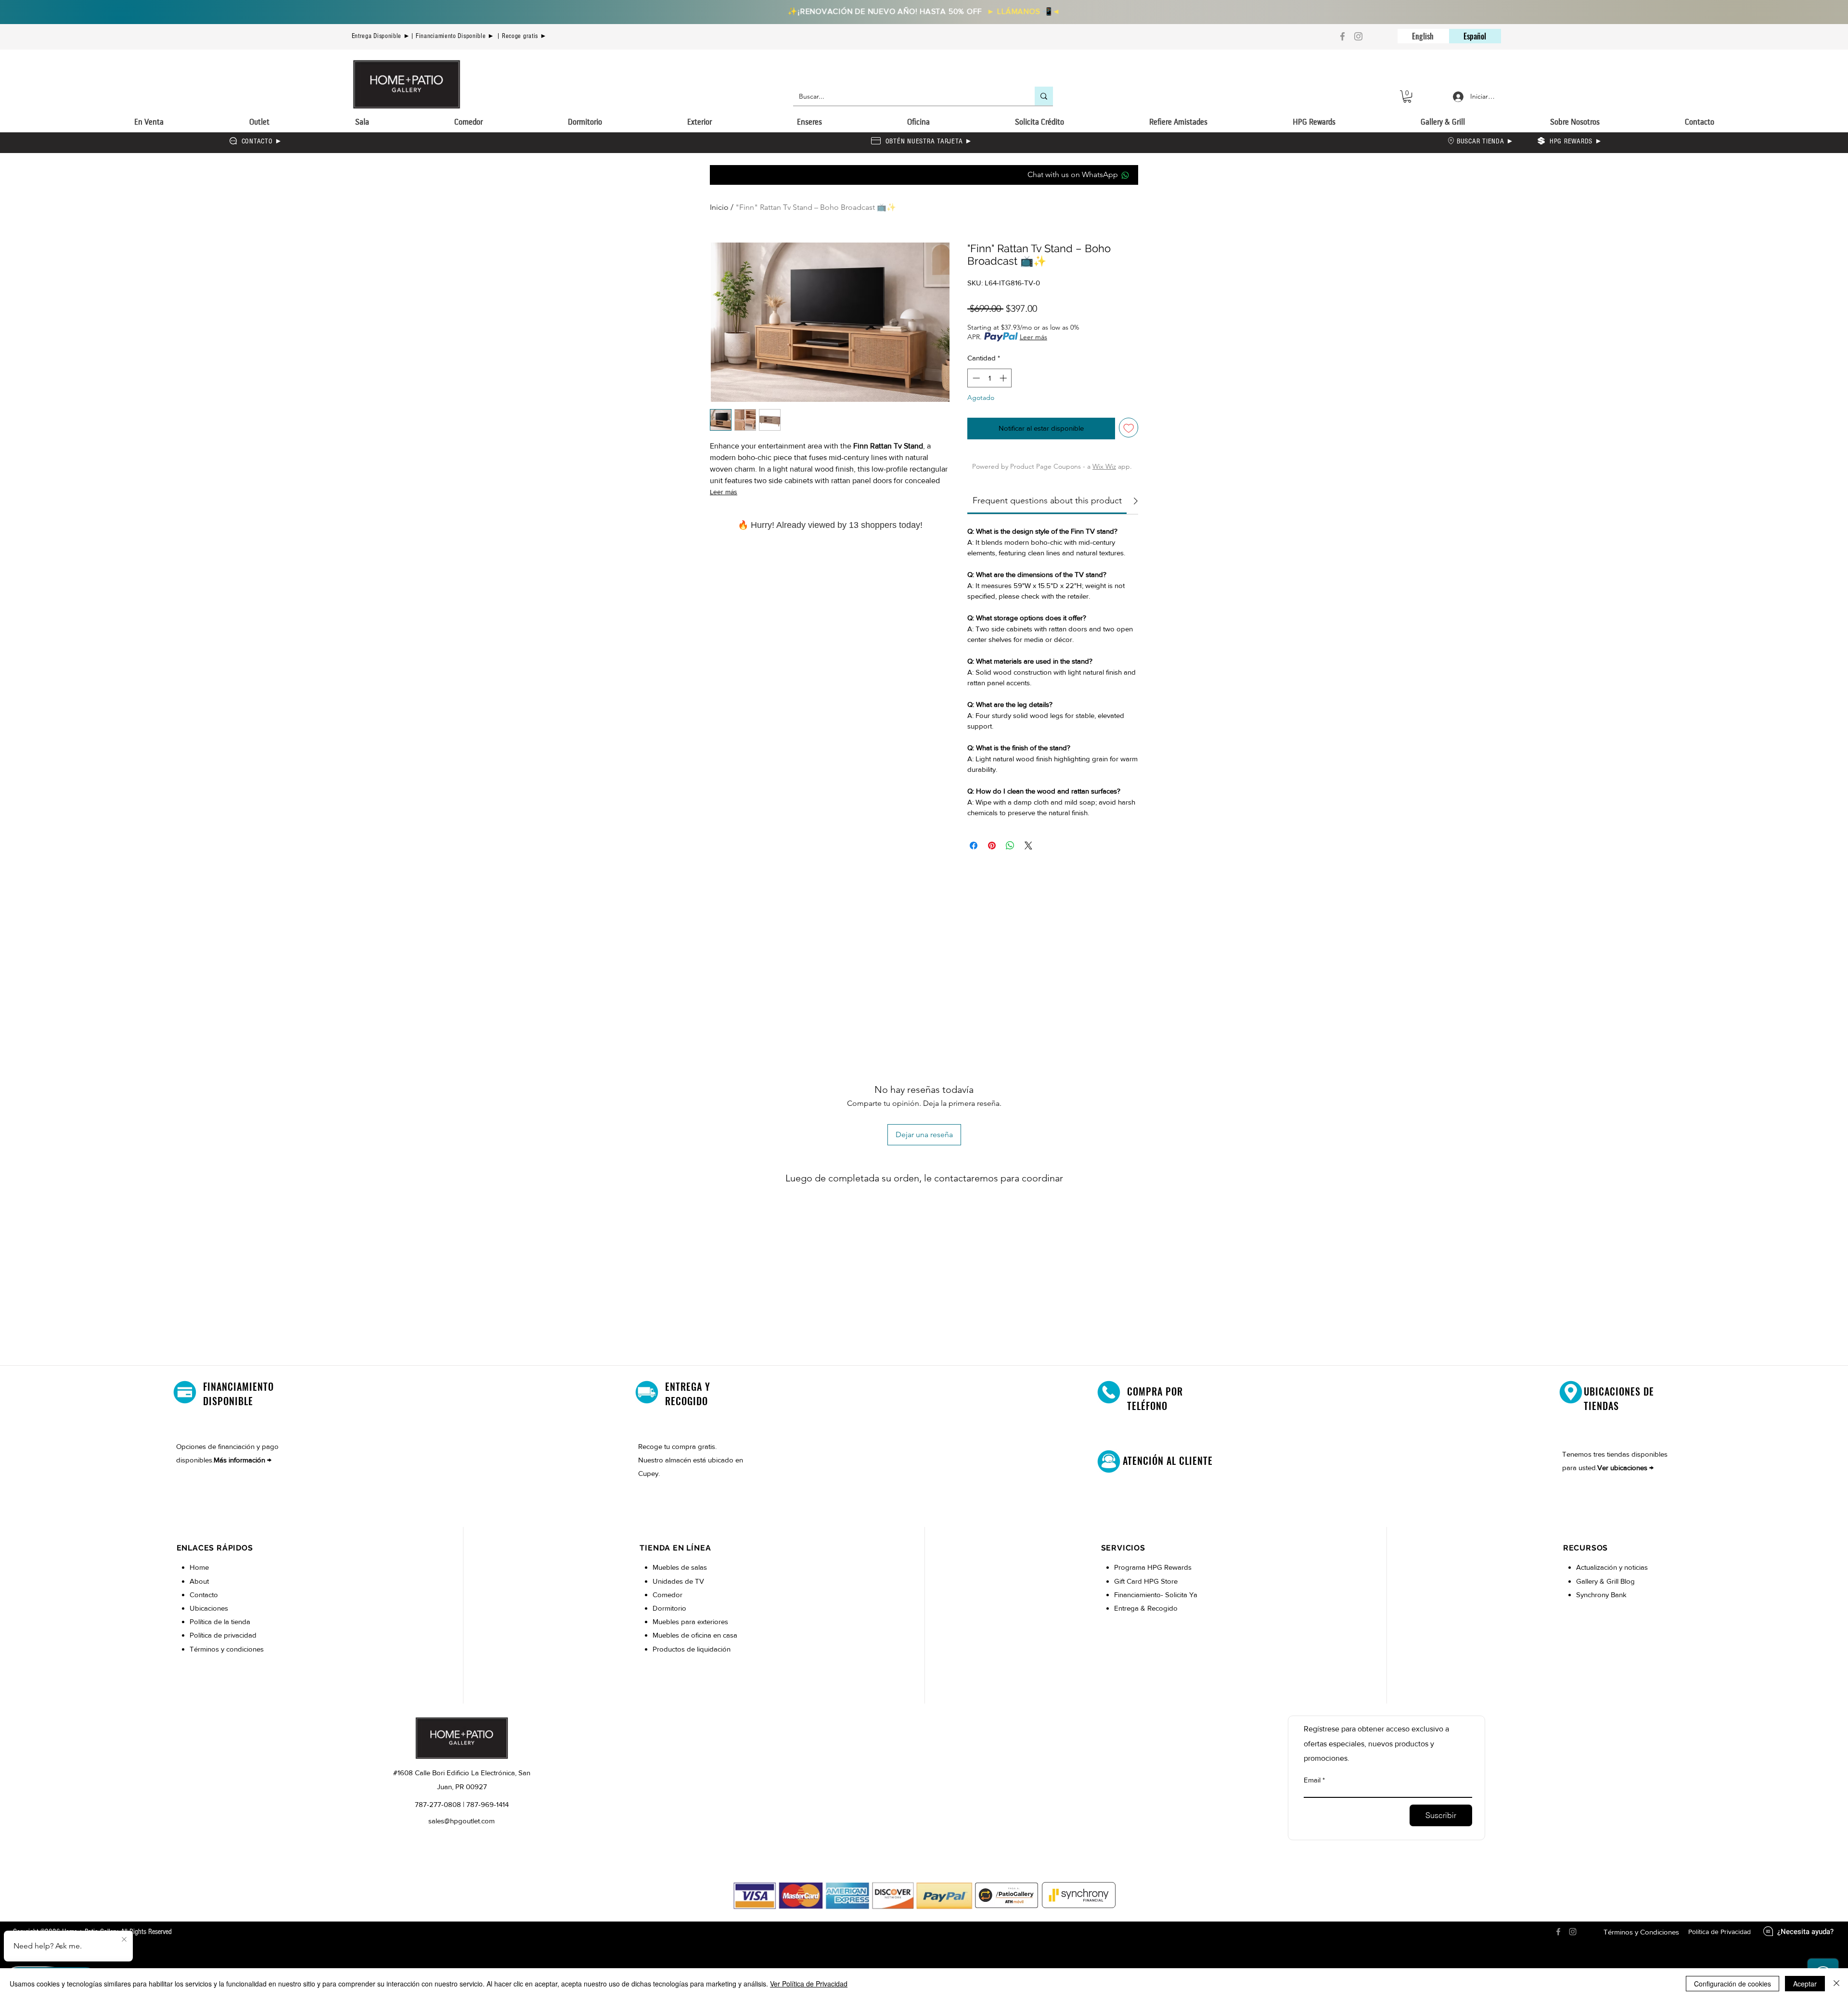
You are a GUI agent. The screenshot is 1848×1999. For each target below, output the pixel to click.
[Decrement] (975, 378)
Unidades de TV (678, 1581)
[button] (1407, 96)
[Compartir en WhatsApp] (1010, 846)
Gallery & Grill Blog (1605, 1581)
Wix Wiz (1104, 466)
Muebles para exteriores (690, 1621)
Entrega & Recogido (1146, 1608)
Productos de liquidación (692, 1649)
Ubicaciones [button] (209, 1608)
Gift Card (1129, 1581)
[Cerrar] (1836, 1984)
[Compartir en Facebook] (974, 846)
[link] (1047, 500)
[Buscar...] (1044, 96)
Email (1312, 1780)
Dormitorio (670, 1608)
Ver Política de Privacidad (809, 1984)
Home (199, 1567)
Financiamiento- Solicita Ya (1156, 1595)
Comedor (667, 1595)
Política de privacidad (223, 1635)
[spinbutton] (990, 378)
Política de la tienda (220, 1621)
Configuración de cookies (1732, 1984)
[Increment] (1004, 378)
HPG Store (1162, 1581)
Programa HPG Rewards (1154, 1567)
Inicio (719, 207)
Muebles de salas (680, 1567)
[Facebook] (1342, 36)
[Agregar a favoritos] (1129, 428)
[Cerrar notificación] (124, 1940)
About (199, 1581)
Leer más (724, 492)
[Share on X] (1028, 846)
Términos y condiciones (227, 1649)
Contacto (204, 1595)
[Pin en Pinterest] (992, 846)
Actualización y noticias (1612, 1567)
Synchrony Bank (1601, 1595)
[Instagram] (1358, 36)
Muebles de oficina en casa (695, 1635)
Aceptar (1805, 1984)
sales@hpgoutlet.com (462, 1821)
